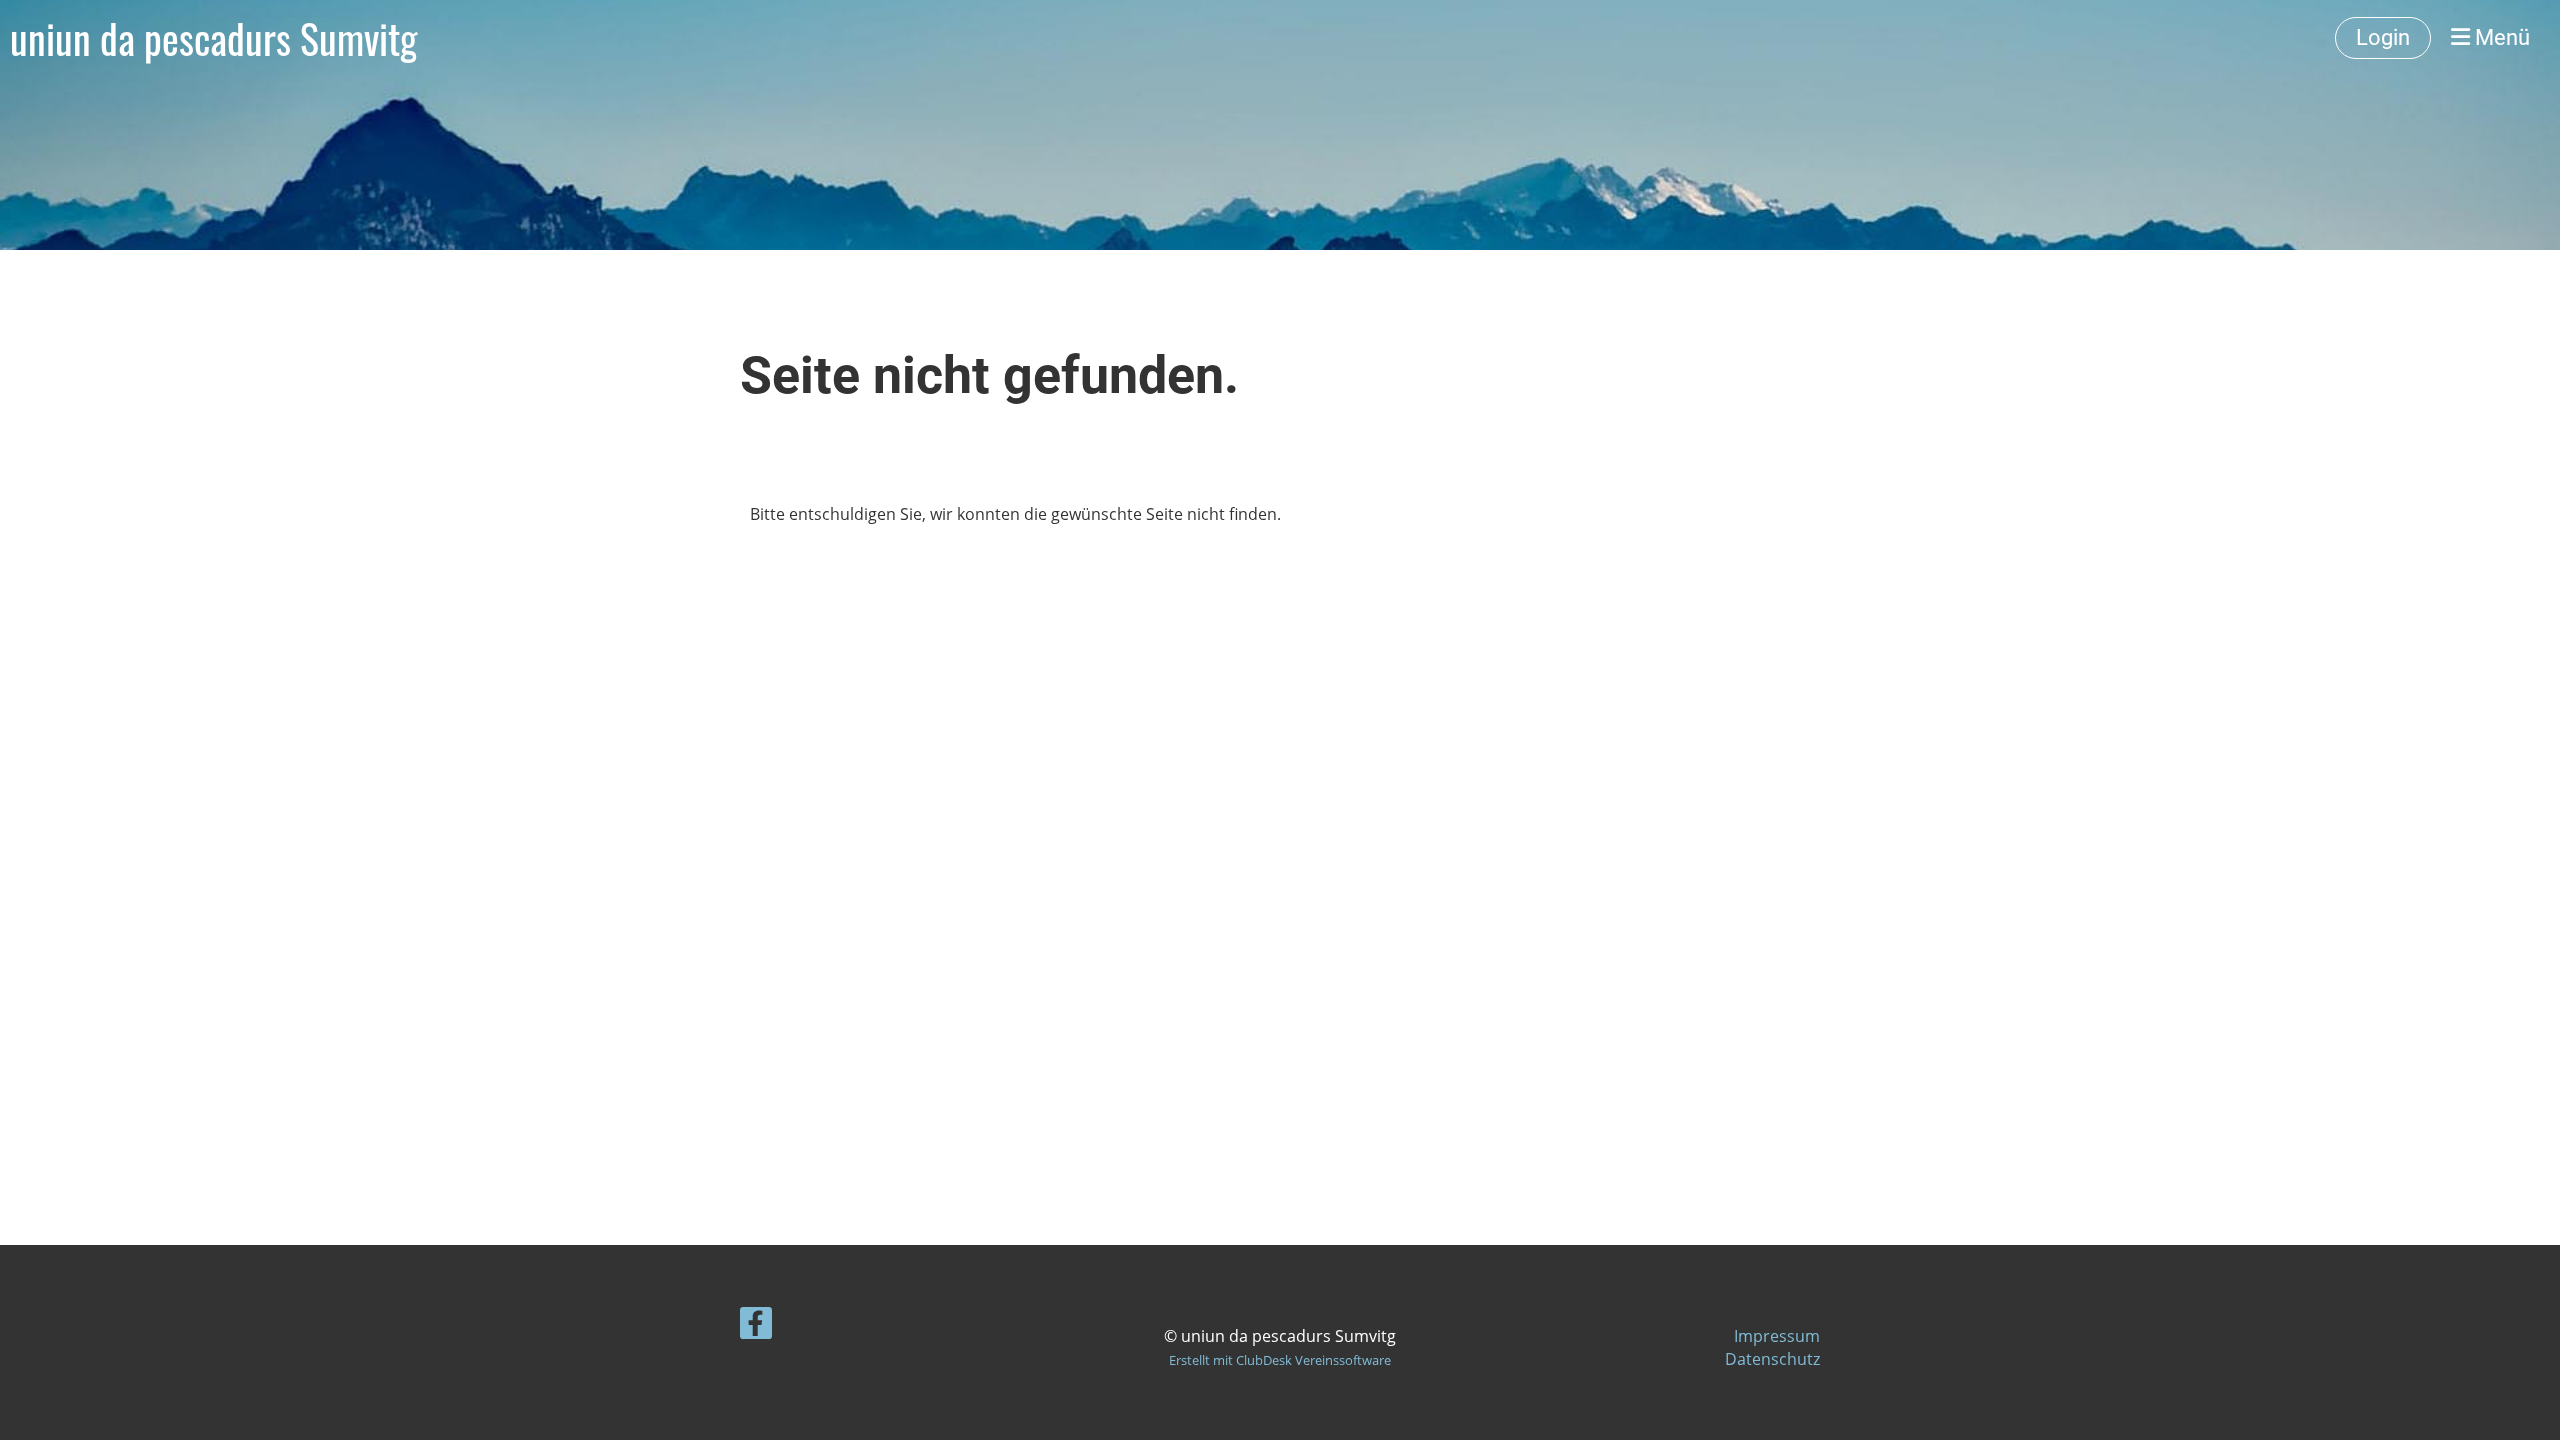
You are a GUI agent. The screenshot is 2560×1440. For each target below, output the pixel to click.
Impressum (1777, 1336)
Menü (2500, 37)
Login (2383, 37)
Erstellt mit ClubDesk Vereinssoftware (1280, 1360)
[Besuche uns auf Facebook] (756, 1326)
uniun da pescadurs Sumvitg (213, 38)
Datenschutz (1772, 1359)
